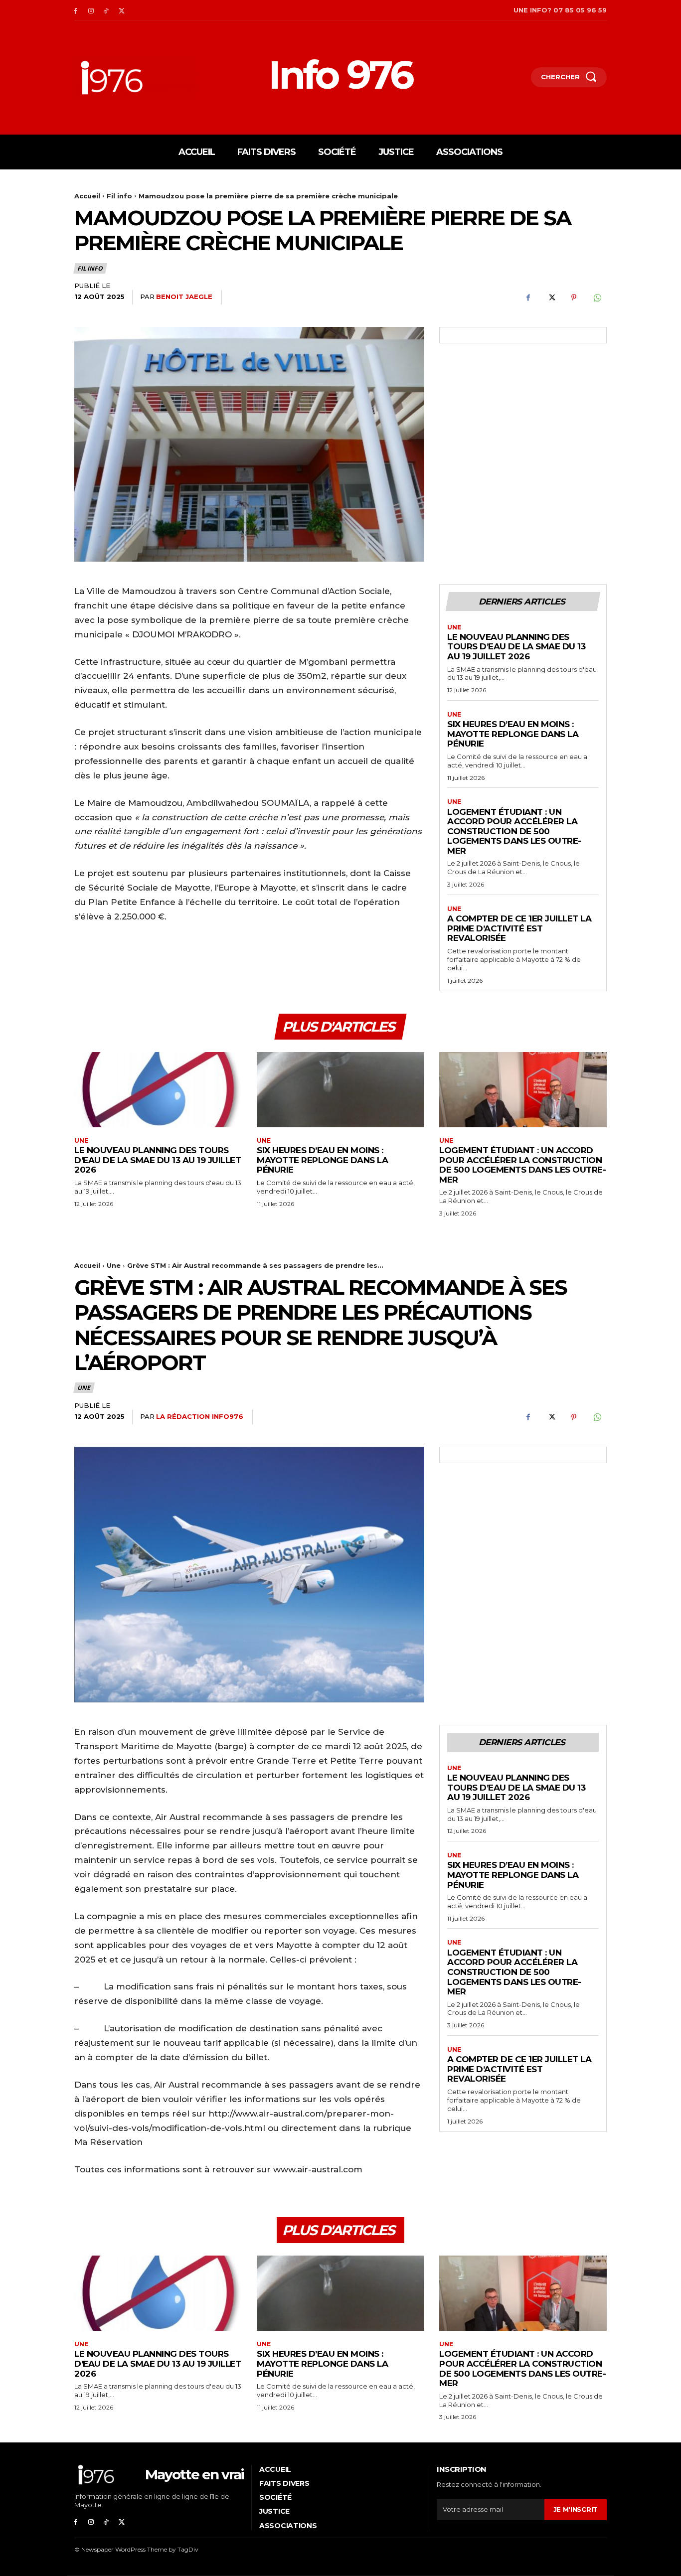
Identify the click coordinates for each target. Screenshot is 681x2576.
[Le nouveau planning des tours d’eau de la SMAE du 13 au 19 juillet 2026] (158, 1090)
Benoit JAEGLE (184, 297)
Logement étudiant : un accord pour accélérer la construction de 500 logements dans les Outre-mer (514, 831)
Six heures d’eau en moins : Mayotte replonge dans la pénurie (513, 734)
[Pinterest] (574, 298)
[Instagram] (91, 10)
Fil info (119, 196)
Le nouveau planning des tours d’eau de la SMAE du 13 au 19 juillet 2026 (516, 647)
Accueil (87, 196)
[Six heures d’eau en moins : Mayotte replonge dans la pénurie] (340, 1090)
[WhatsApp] (597, 298)
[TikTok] (106, 10)
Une (454, 627)
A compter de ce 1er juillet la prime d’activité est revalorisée (519, 928)
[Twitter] (121, 10)
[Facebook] (76, 10)
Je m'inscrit (576, 2509)
